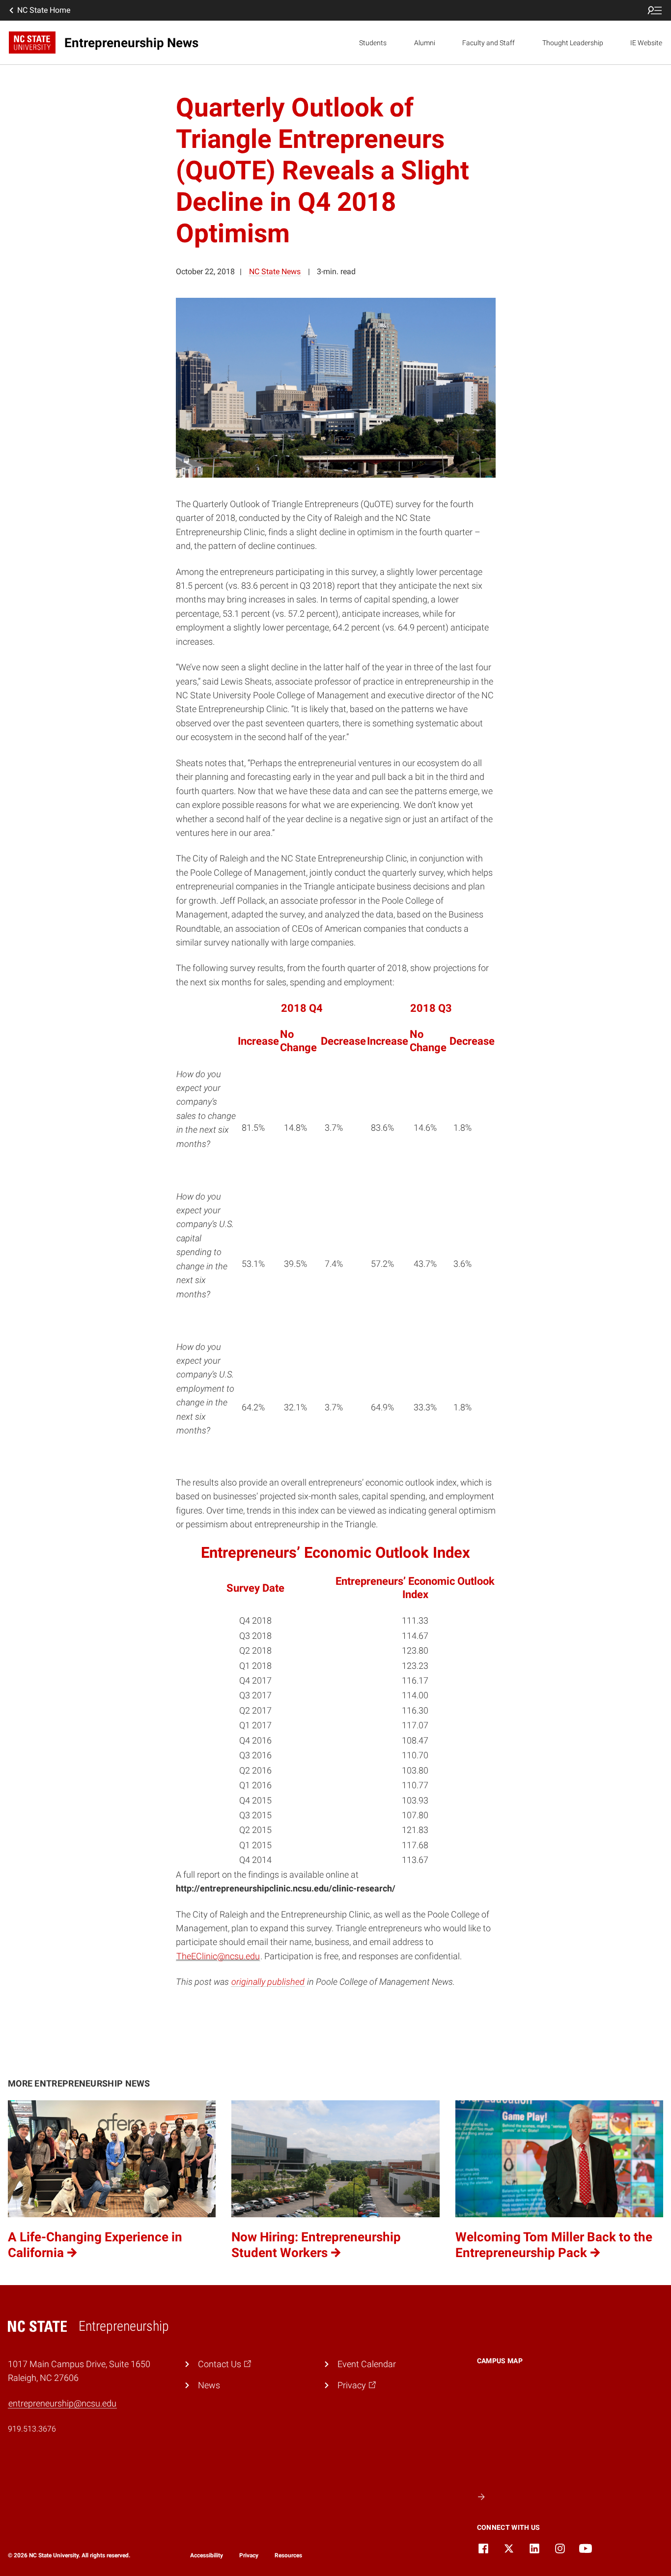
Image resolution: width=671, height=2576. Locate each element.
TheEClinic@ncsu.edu (218, 1956)
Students (373, 43)
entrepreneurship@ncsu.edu (62, 2404)
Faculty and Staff (489, 43)
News (209, 2385)
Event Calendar (367, 2364)
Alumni (425, 43)
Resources (288, 2555)
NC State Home (44, 10)
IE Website (646, 43)
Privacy (249, 2555)
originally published (268, 1982)
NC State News (275, 272)
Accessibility (207, 2555)
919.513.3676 (32, 2429)
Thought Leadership (573, 43)
